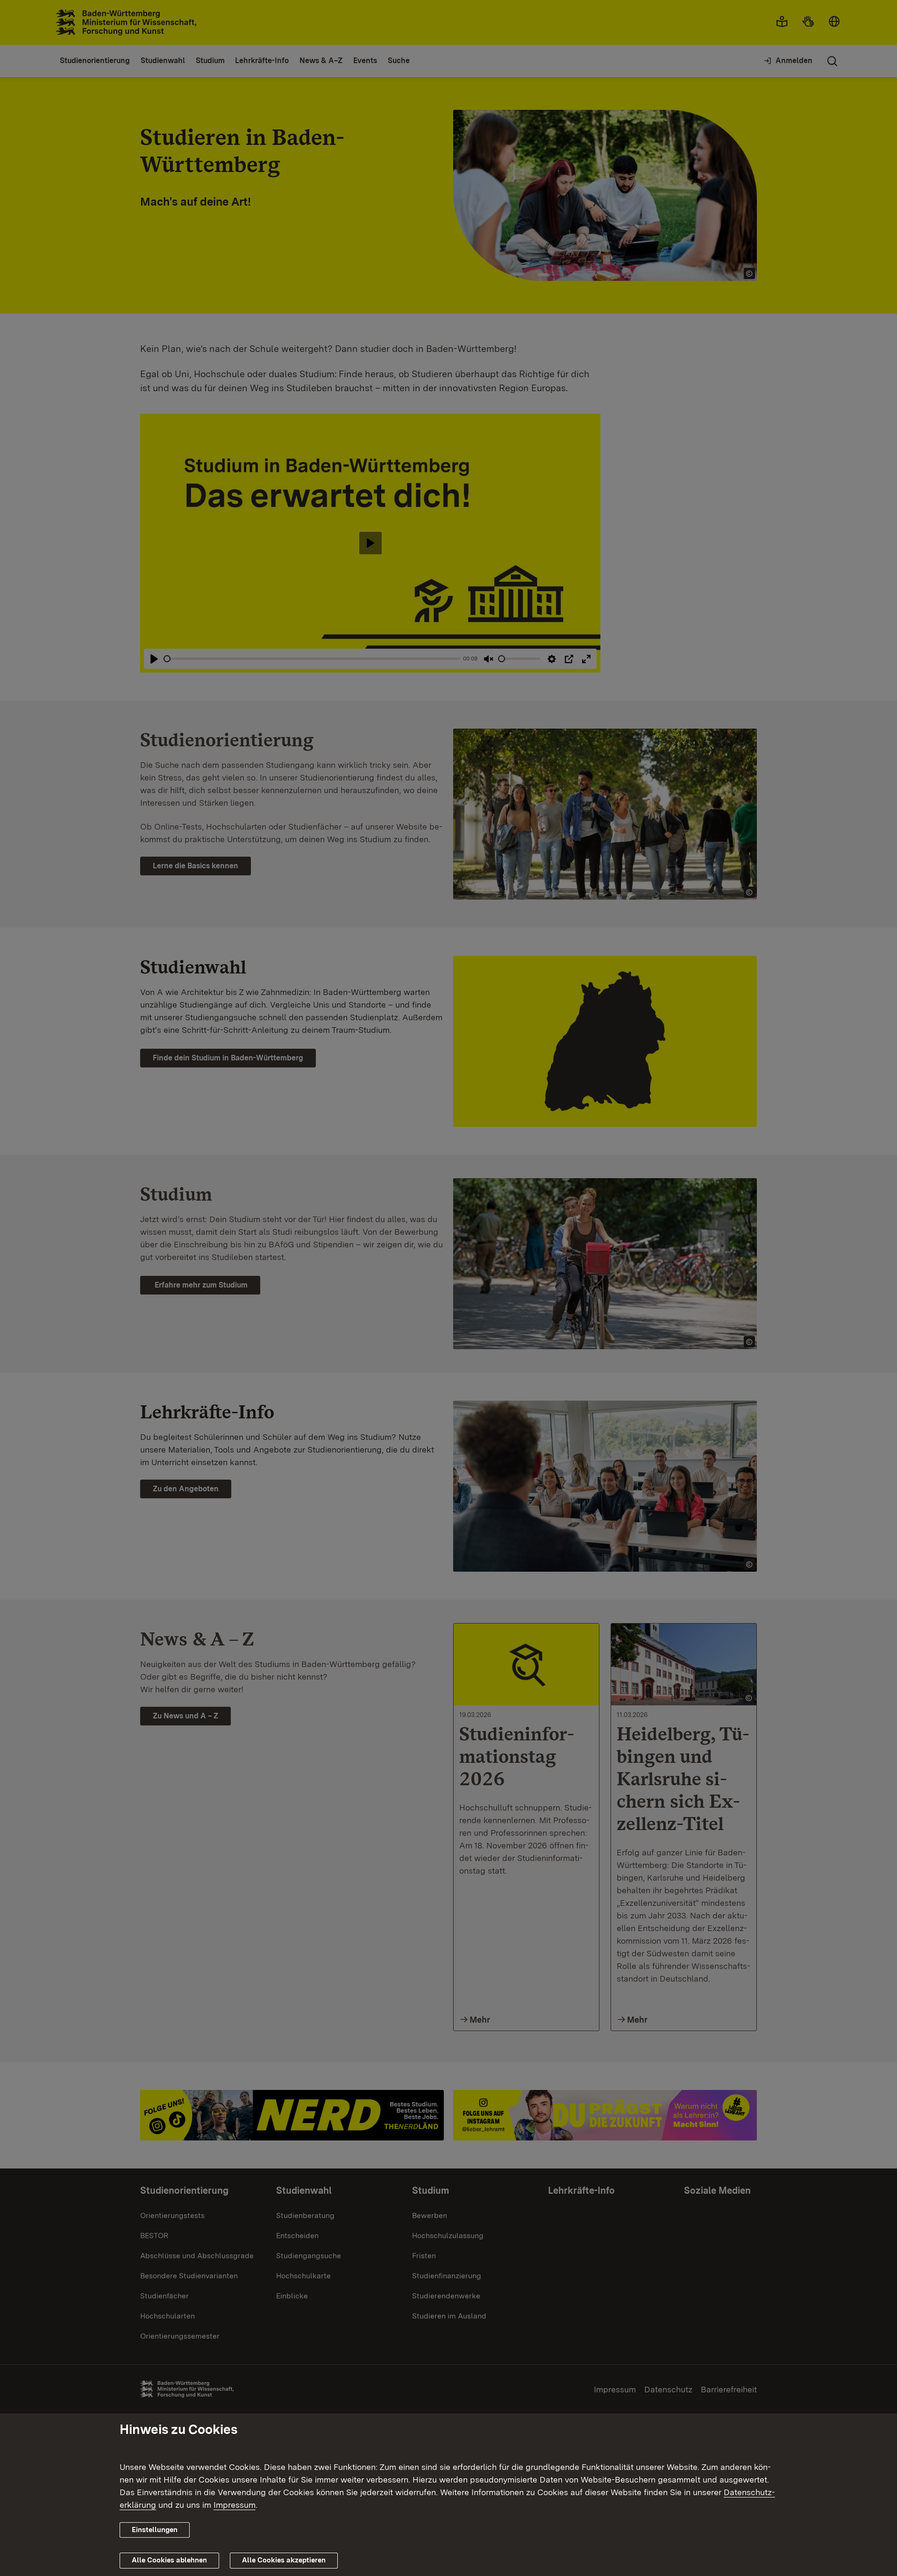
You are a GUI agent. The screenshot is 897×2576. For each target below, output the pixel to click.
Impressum (235, 2505)
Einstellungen (155, 2530)
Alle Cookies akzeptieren (284, 2560)
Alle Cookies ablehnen (169, 2560)
